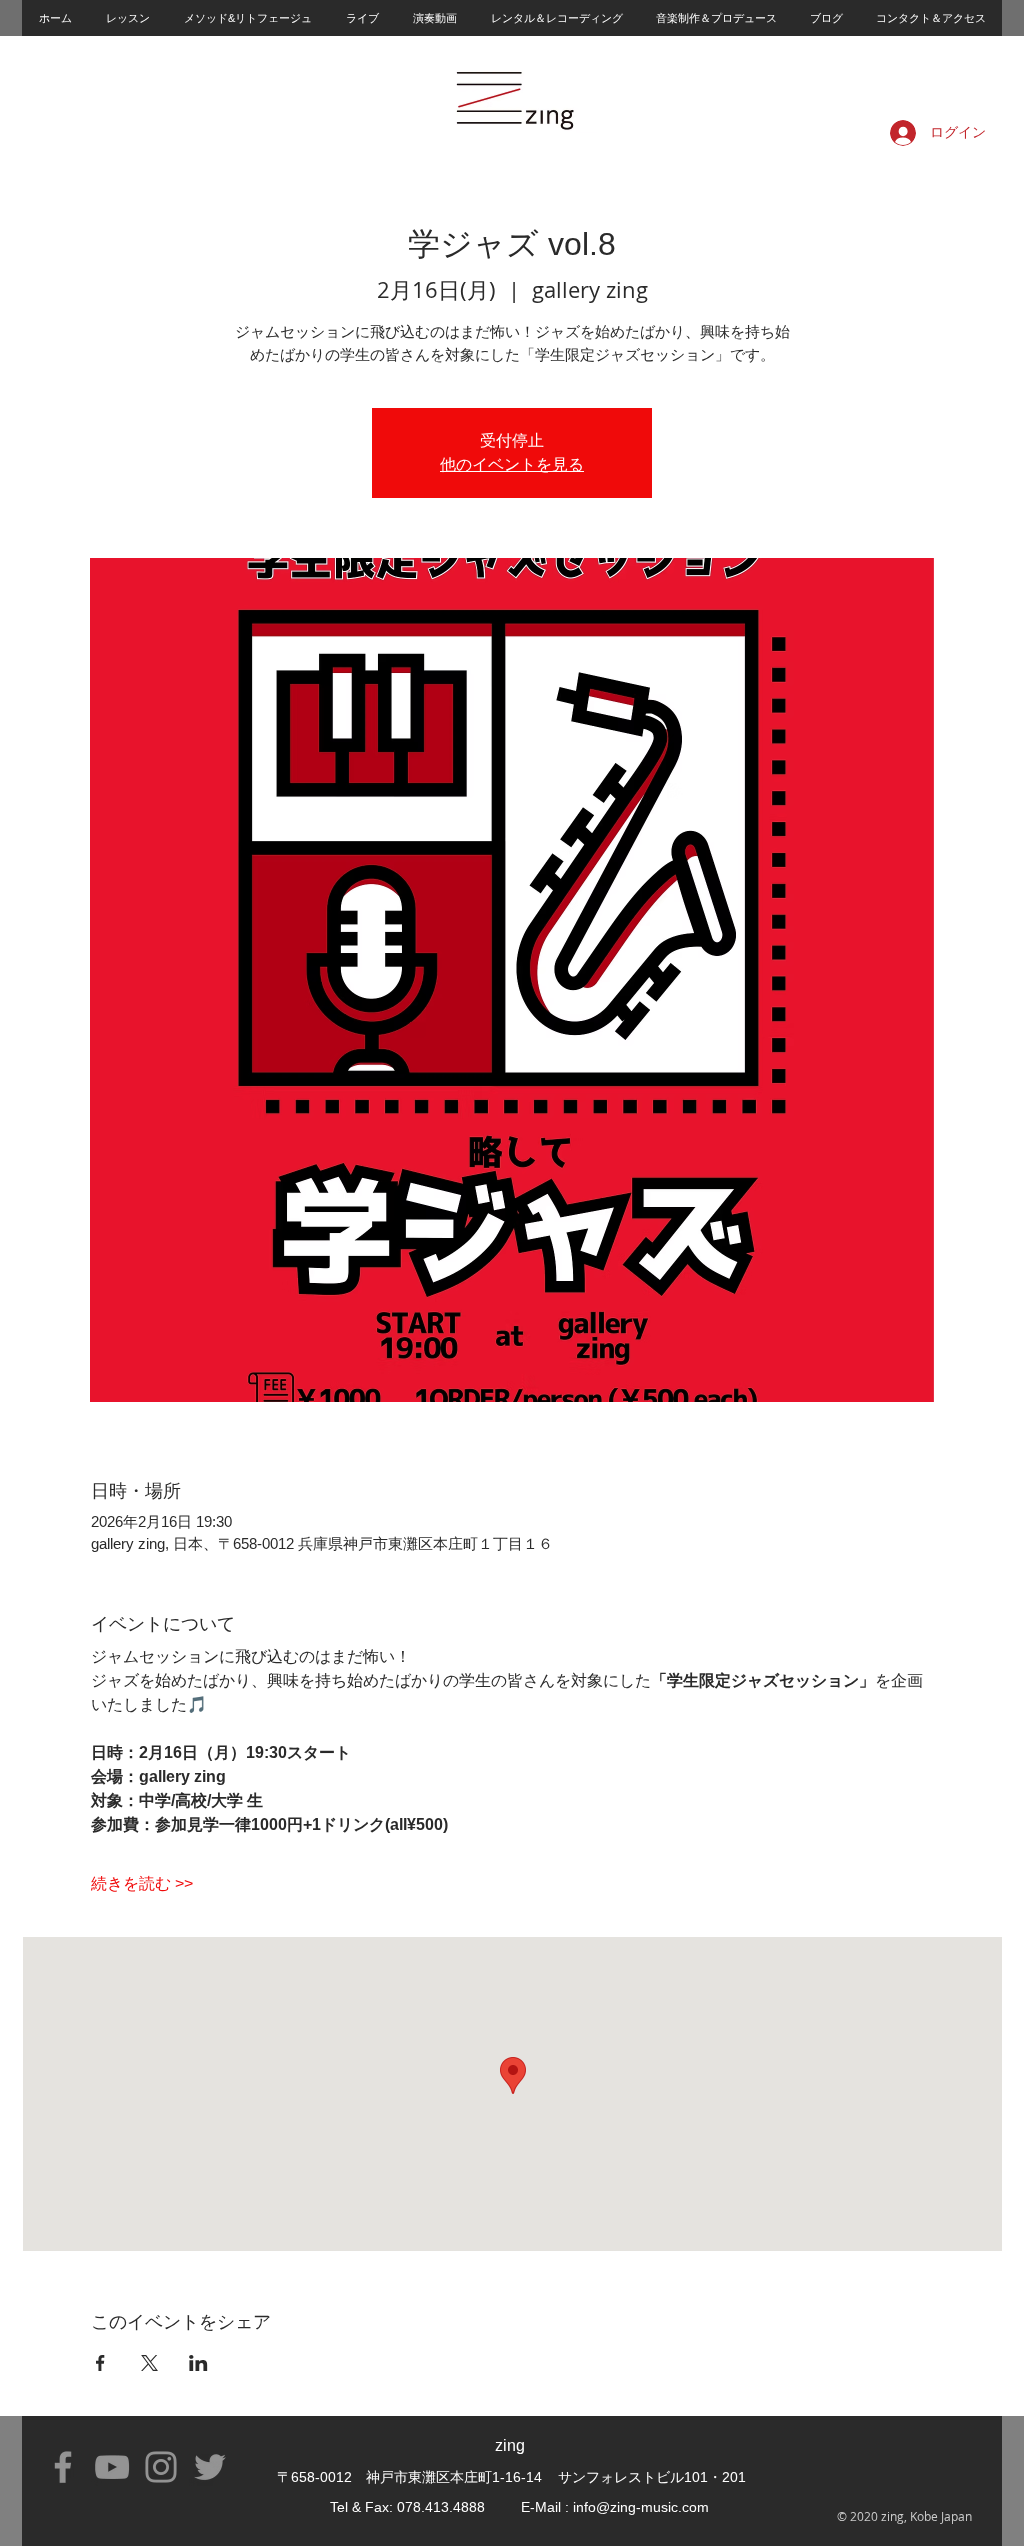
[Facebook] (63, 2467)
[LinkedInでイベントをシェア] (198, 2363)
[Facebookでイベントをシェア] (100, 2363)
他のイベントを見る (512, 464)
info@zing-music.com (641, 2507)
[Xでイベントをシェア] (149, 2363)
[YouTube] (112, 2467)
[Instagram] (161, 2467)
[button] (127, 18)
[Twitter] (210, 2467)
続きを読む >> (142, 1883)
